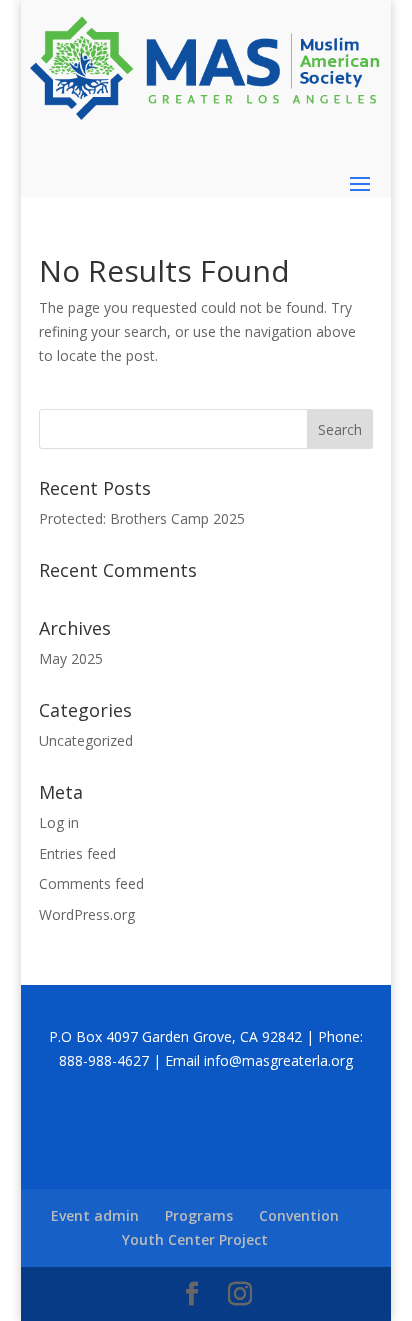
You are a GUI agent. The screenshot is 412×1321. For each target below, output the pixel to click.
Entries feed (77, 853)
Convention (299, 1215)
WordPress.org (87, 914)
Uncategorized (86, 740)
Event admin (95, 1215)
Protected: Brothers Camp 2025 (142, 518)
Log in (59, 822)
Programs (199, 1215)
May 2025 (71, 658)
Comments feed (91, 883)
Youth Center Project (195, 1239)
